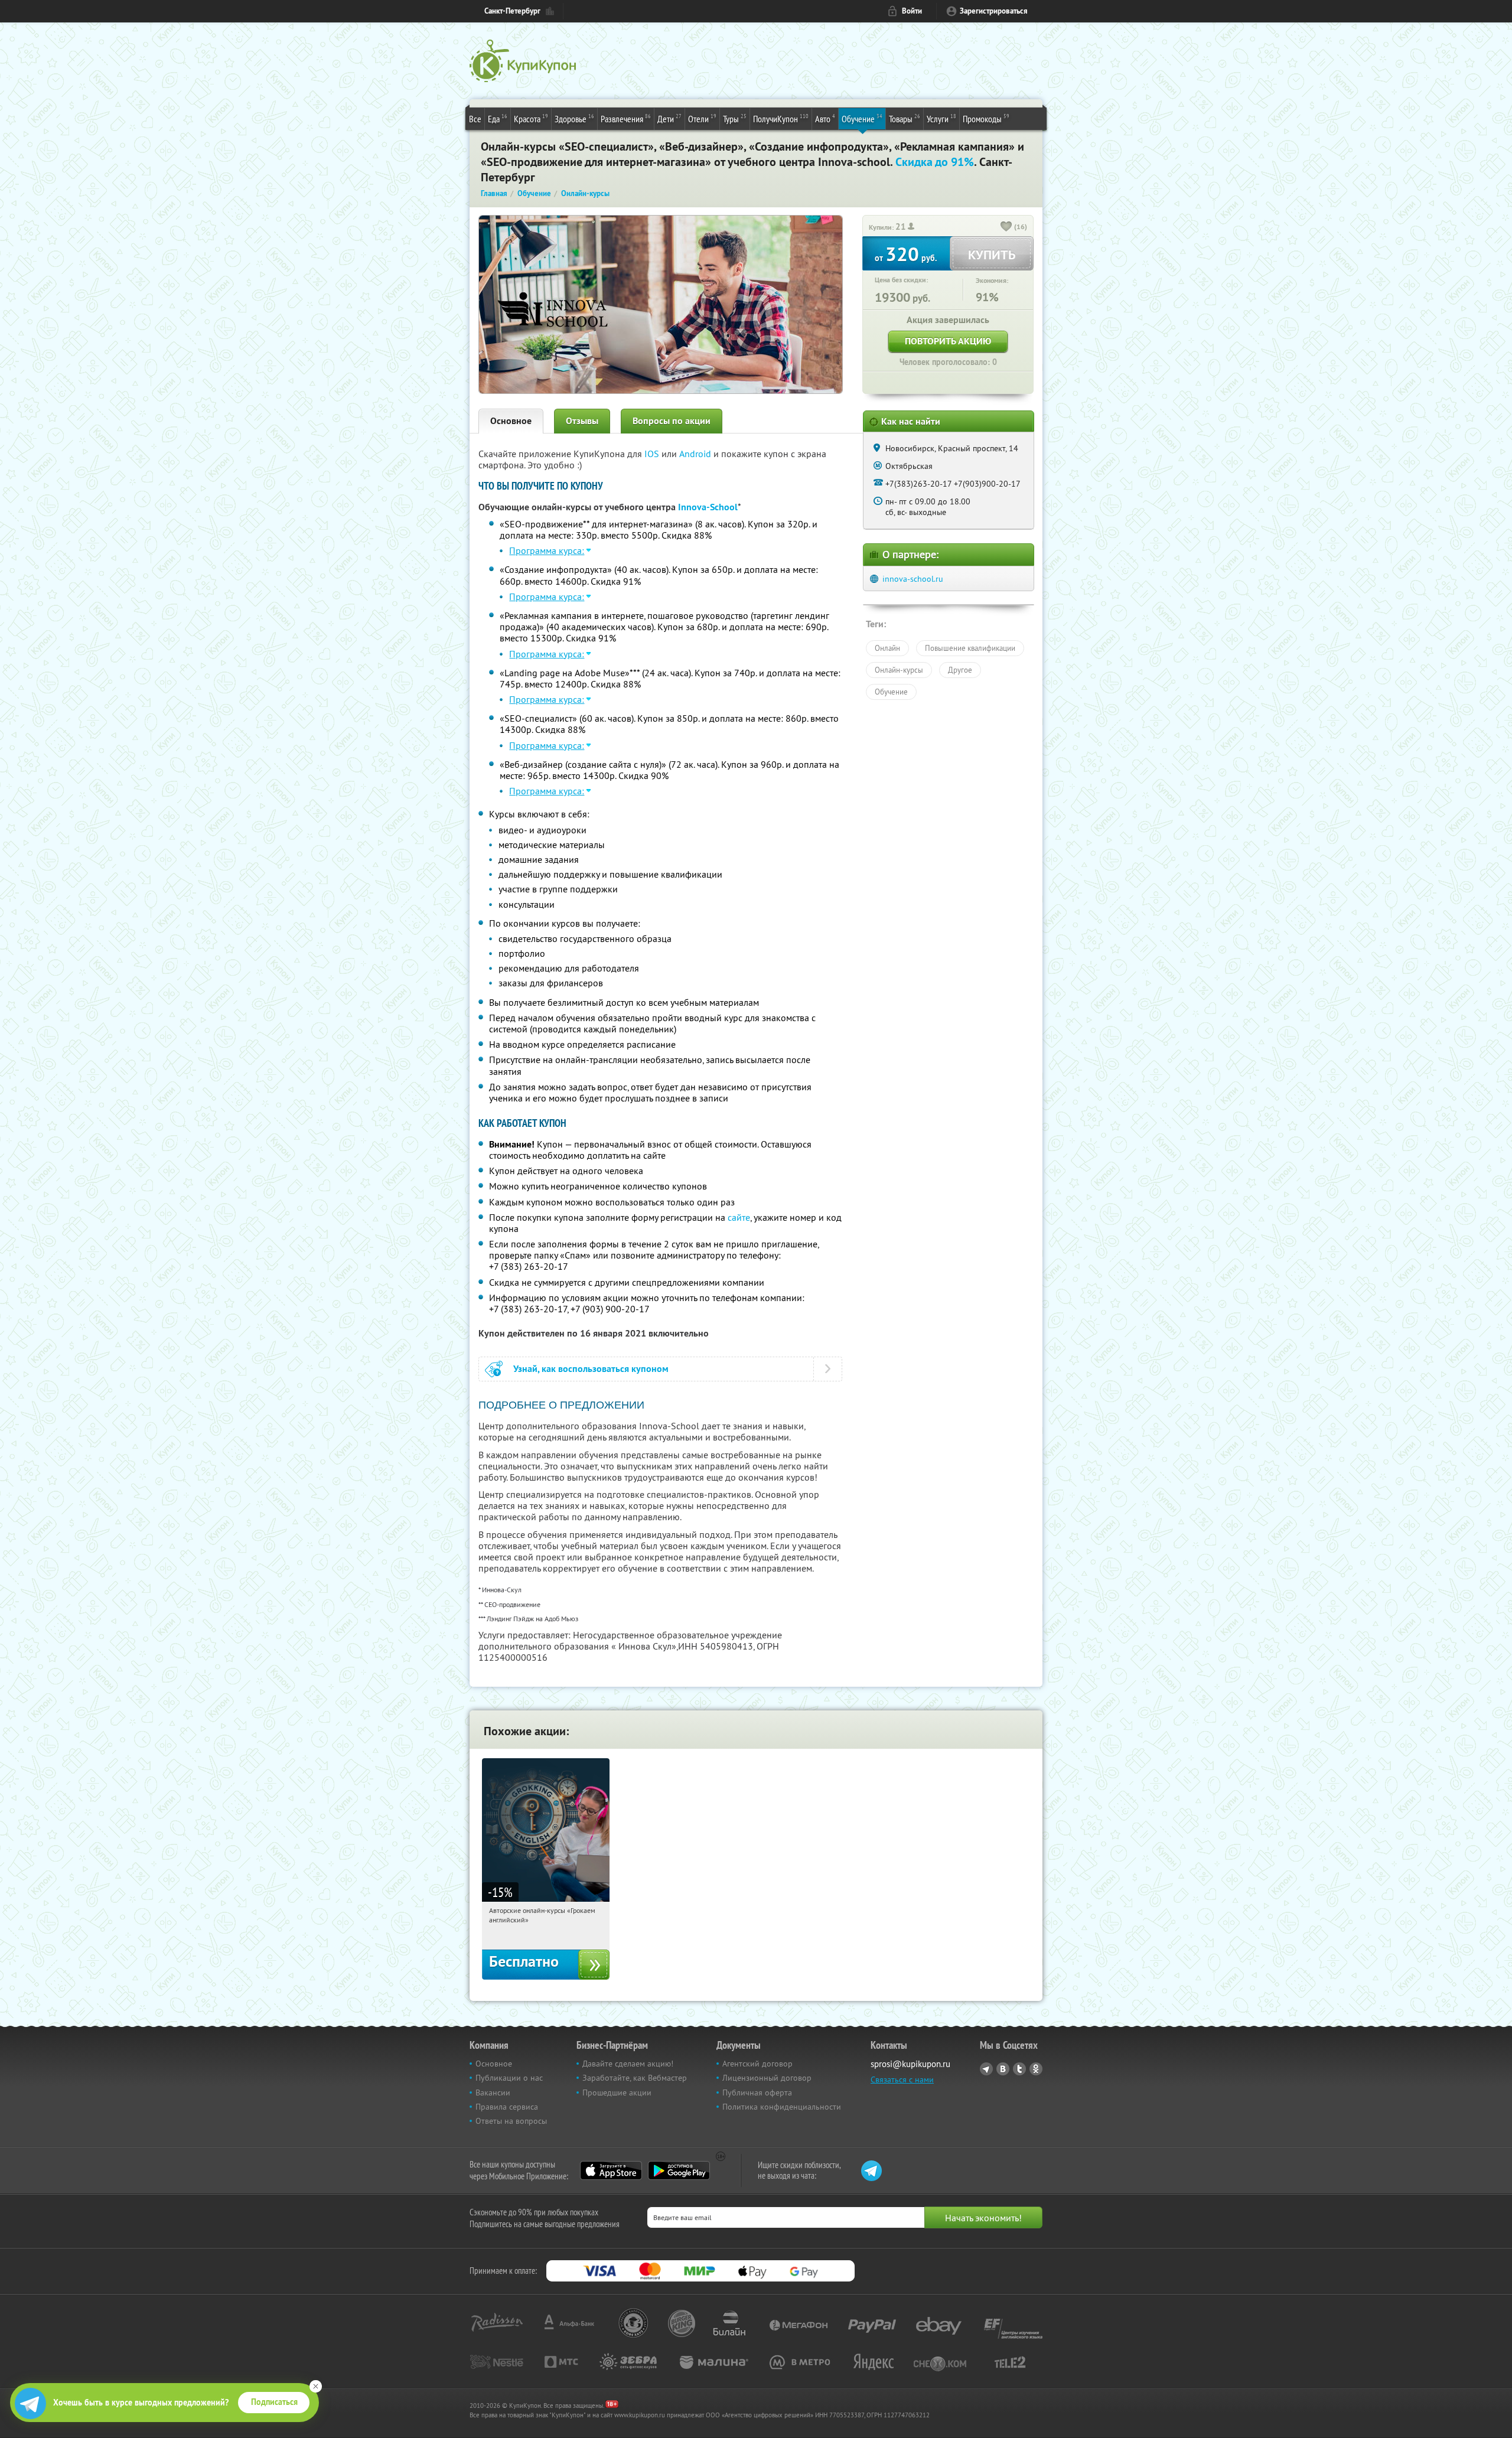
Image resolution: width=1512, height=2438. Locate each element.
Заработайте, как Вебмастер (635, 2078)
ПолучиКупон (781, 118)
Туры (735, 118)
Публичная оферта (757, 2092)
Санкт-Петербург (512, 11)
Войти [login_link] (912, 11)
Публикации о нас (509, 2078)
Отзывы (582, 421)
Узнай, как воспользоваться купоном (591, 1369)
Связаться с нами (902, 2080)
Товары (905, 118)
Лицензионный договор (767, 2078)
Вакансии (493, 2092)
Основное (511, 421)
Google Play (679, 2170)
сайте (739, 1217)
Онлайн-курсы (899, 670)
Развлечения (626, 118)
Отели (702, 118)
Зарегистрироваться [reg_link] (994, 11)
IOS (653, 454)
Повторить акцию (948, 341)
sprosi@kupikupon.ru (910, 2064)
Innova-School (708, 507)
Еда (498, 118)
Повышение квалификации (970, 648)
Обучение (862, 118)
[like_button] (1006, 227)
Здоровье (574, 118)
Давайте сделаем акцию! (628, 2064)
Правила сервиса (507, 2107)
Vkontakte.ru (1003, 2069)
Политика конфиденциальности (782, 2107)
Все (475, 119)
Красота (531, 118)
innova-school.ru (913, 579)
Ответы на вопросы (511, 2121)
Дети (669, 118)
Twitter (1019, 2069)
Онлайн (887, 648)
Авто (825, 118)
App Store (611, 2170)
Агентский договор (757, 2064)
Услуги (941, 118)
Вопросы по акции (672, 421)
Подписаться (274, 2402)
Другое (960, 670)
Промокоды (986, 118)
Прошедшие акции (617, 2092)
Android (696, 454)
